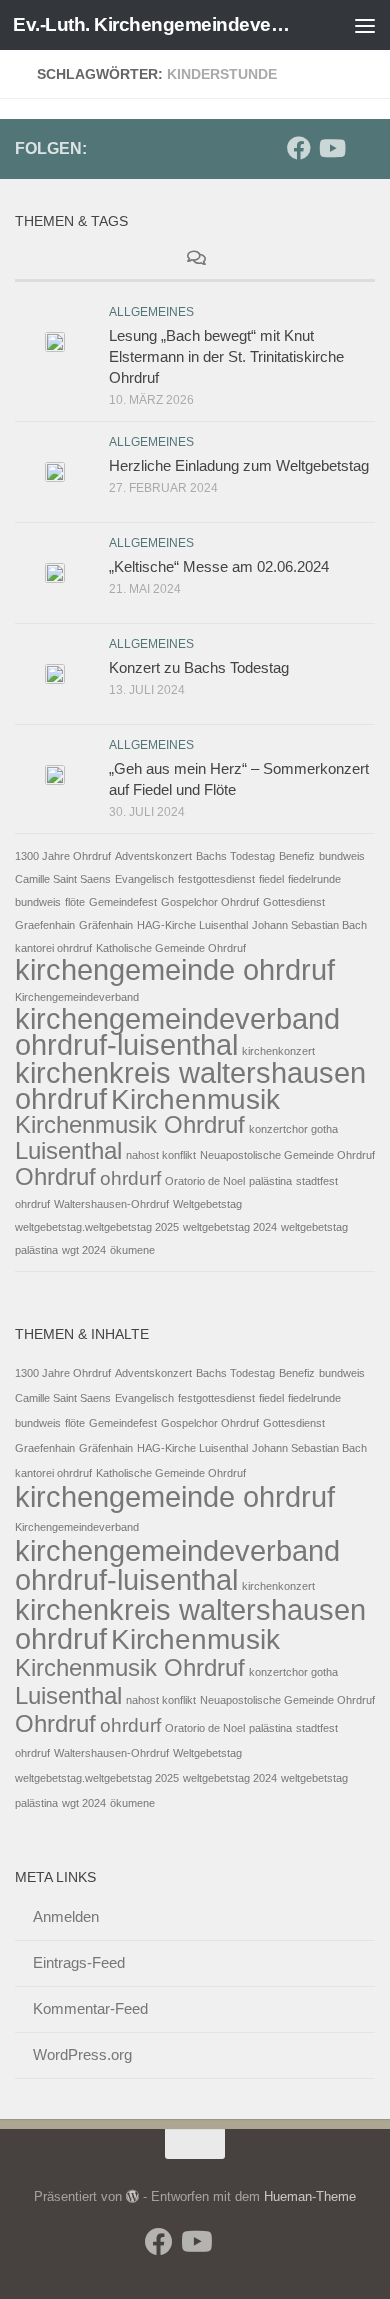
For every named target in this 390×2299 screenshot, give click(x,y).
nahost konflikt (161, 1155)
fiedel (271, 879)
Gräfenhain (106, 925)
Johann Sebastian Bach (309, 925)
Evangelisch (144, 879)
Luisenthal (68, 1150)
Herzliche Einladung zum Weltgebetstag (239, 465)
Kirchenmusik (195, 1099)
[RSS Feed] (363, 149)
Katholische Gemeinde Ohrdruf (171, 948)
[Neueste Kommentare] (195, 260)
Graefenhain (45, 925)
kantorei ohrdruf (53, 948)
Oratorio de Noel (205, 1181)
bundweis (342, 856)
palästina (270, 1181)
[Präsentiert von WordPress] (132, 2196)
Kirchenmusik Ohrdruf (130, 1124)
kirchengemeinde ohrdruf (175, 969)
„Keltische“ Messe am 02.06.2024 (219, 566)
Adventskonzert (153, 856)
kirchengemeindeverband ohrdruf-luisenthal (177, 1031)
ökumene (132, 1250)
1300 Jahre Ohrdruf (63, 856)
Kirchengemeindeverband (77, 997)
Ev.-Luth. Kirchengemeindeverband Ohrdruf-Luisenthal (153, 24)
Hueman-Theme (310, 2196)
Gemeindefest (123, 902)
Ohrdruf (55, 1176)
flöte (75, 902)
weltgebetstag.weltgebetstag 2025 (97, 1227)
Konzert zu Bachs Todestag (199, 667)
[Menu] (365, 25)
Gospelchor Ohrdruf (210, 902)
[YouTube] (331, 148)
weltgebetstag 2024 (230, 1227)
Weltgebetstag (207, 1204)
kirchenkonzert (278, 1051)
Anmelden (66, 1916)
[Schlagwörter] (315, 260)
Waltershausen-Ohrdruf (111, 1204)
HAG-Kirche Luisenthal (192, 925)
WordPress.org (82, 2054)
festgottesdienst (216, 879)
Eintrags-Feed (79, 1962)
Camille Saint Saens (63, 879)
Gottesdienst (294, 902)
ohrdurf (130, 1178)
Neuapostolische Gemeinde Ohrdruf (287, 1155)
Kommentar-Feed (90, 2008)
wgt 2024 (84, 1250)
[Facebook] (299, 148)
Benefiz (297, 856)
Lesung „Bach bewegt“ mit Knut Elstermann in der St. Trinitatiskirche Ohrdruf (226, 356)
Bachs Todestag (235, 856)
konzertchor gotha (293, 1129)
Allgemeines (151, 312)
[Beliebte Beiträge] (75, 260)
